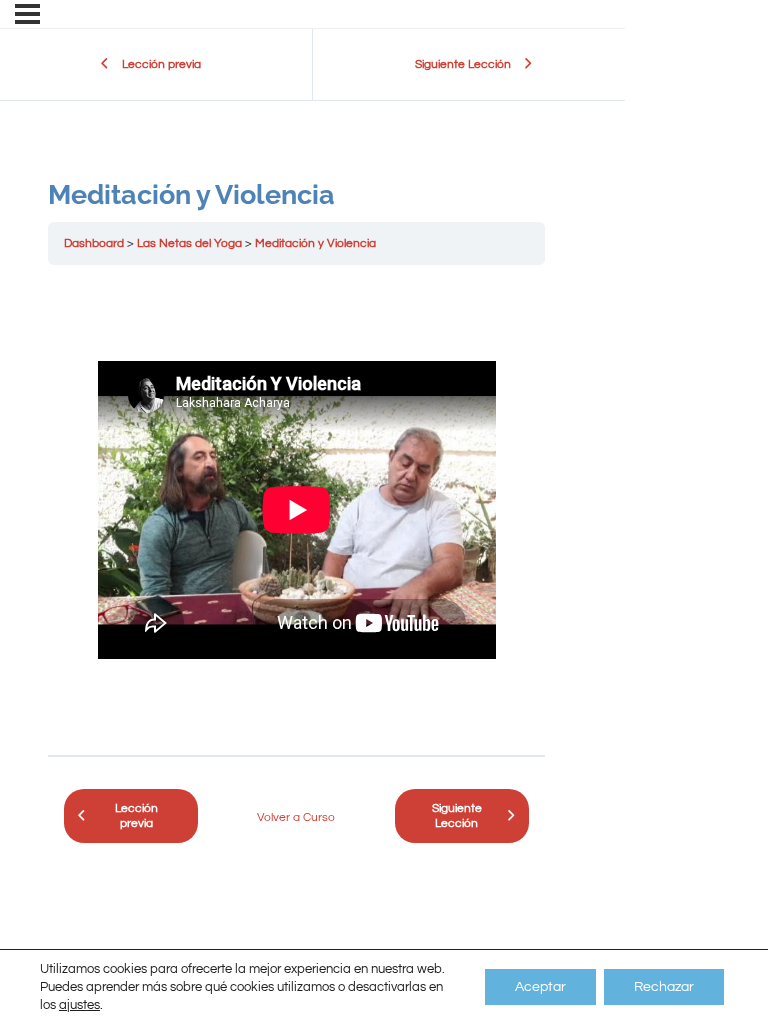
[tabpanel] (296, 510)
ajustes (79, 1005)
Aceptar (540, 987)
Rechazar (664, 987)
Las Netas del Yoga (189, 243)
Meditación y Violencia (315, 243)
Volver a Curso (296, 817)
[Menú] (27, 14)
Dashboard (94, 243)
